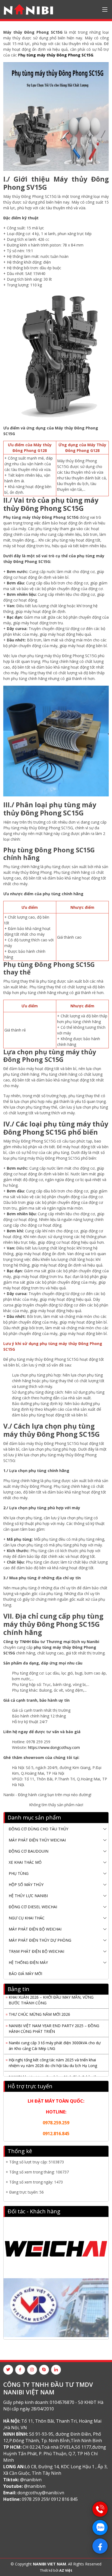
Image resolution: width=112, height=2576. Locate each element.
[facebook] (20, 2370)
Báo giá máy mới (25, 1974)
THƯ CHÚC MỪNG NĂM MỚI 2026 (39, 2010)
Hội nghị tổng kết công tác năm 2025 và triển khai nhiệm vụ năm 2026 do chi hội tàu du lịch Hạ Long (53, 2058)
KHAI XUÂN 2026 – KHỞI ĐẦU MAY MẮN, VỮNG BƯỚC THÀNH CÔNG (51, 1995)
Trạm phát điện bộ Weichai (36, 1951)
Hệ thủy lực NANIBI (28, 1896)
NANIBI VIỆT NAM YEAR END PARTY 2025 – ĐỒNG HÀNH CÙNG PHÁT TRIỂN (54, 2024)
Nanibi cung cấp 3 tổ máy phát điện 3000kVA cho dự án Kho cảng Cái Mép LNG (55, 2041)
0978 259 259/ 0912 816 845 (50, 2499)
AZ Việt (66, 2570)
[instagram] (32, 2370)
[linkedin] (56, 2370)
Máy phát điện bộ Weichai (35, 1929)
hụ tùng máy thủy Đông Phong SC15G (57, 55)
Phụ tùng (19, 1873)
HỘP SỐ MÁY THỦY (26, 1884)
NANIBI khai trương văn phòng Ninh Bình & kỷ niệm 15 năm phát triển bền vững (54, 2075)
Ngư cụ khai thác (27, 1918)
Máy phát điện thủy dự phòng (40, 1940)
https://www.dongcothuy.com (54, 1747)
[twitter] (8, 2370)
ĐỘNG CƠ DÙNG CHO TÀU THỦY (38, 1829)
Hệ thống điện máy (28, 1962)
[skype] (44, 2370)
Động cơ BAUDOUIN (29, 1851)
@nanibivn (31, 2480)
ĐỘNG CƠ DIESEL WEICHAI (33, 1907)
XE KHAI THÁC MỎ (25, 1862)
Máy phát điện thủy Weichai (37, 1840)
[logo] (28, 10)
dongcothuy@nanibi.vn (41, 2493)
